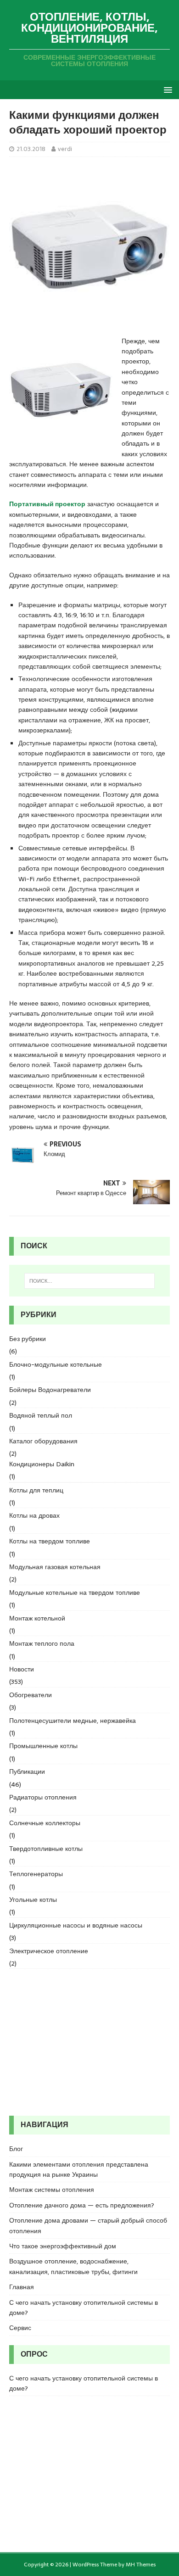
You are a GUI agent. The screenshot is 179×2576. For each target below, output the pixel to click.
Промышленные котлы (43, 1746)
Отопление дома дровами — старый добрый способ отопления (88, 2225)
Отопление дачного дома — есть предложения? (82, 2205)
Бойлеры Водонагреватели (50, 1390)
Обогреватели (31, 1695)
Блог (16, 2149)
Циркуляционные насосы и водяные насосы (76, 1925)
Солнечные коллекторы (45, 1823)
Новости (22, 1669)
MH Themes (141, 2565)
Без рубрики (28, 1339)
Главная (22, 2287)
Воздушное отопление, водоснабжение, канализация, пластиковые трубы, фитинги (73, 2266)
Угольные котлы (33, 1900)
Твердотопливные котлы (46, 1849)
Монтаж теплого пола (42, 1643)
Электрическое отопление (49, 1951)
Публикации (27, 1771)
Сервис (20, 2328)
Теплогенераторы (36, 1874)
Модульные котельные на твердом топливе (75, 1593)
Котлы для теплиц (36, 1490)
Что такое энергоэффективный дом (63, 2246)
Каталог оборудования (43, 1441)
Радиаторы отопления (43, 1797)
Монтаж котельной (37, 1618)
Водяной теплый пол (41, 1415)
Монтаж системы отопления (52, 2190)
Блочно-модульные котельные (56, 1364)
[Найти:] (90, 1281)
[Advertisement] (89, 2042)
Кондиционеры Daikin (42, 1464)
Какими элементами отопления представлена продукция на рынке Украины (79, 2169)
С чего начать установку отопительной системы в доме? (84, 2308)
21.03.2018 (31, 149)
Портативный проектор (47, 504)
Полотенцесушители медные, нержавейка (73, 1721)
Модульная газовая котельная (55, 1567)
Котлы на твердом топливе (50, 1541)
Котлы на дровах (34, 1515)
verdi (65, 149)
